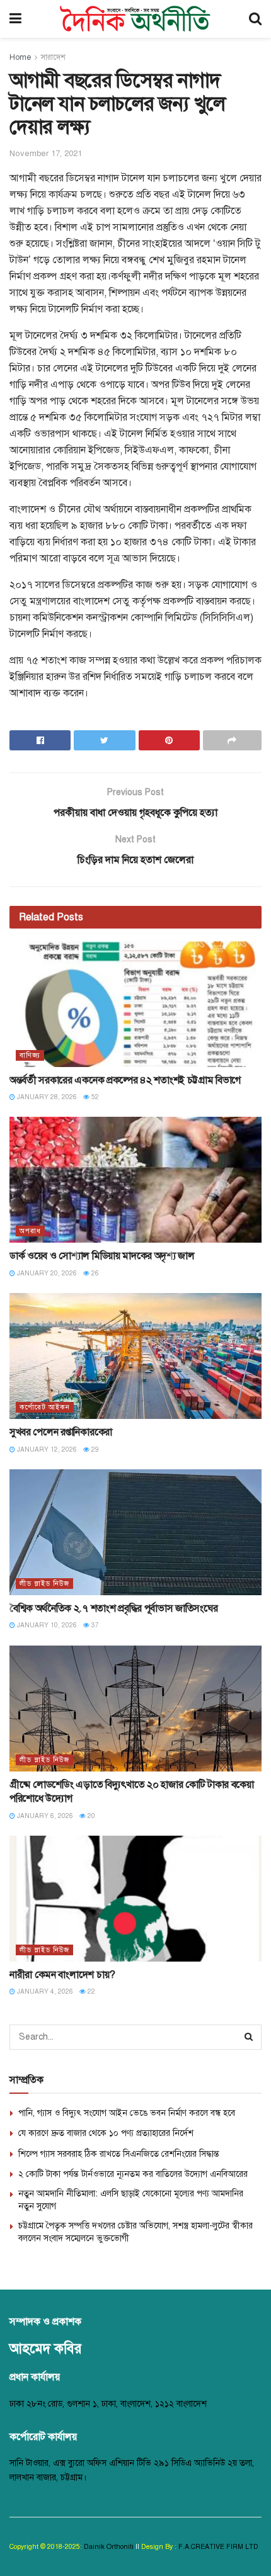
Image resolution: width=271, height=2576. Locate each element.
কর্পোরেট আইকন (45, 1407)
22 (90, 1991)
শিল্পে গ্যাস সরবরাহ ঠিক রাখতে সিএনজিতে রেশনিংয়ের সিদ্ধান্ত (119, 2154)
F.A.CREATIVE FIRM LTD (217, 2547)
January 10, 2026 (46, 1625)
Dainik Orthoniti (110, 2547)
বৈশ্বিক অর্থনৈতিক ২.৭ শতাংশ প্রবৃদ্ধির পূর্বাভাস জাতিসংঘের (113, 1608)
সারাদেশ (53, 57)
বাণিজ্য (30, 1055)
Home (20, 57)
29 (94, 1449)
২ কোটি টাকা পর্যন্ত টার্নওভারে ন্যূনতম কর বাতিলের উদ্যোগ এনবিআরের (133, 2174)
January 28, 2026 (46, 1097)
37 (94, 1625)
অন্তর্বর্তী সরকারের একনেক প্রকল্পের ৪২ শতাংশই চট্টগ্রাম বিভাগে (125, 1080)
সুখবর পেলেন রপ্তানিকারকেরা (61, 1432)
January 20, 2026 (46, 1273)
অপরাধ (30, 1231)
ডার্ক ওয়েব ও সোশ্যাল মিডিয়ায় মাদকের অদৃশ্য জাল (102, 1256)
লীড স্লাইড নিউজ (44, 1584)
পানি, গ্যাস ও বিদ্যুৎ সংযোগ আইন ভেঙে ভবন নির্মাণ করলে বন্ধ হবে (127, 2113)
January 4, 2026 (44, 1991)
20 (90, 1816)
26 (94, 1273)
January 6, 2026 (44, 1816)
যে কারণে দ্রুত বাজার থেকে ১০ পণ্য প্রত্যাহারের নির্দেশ (106, 2133)
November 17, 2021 (46, 154)
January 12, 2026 (46, 1449)
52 (94, 1097)
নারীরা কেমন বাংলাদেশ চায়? (62, 1975)
